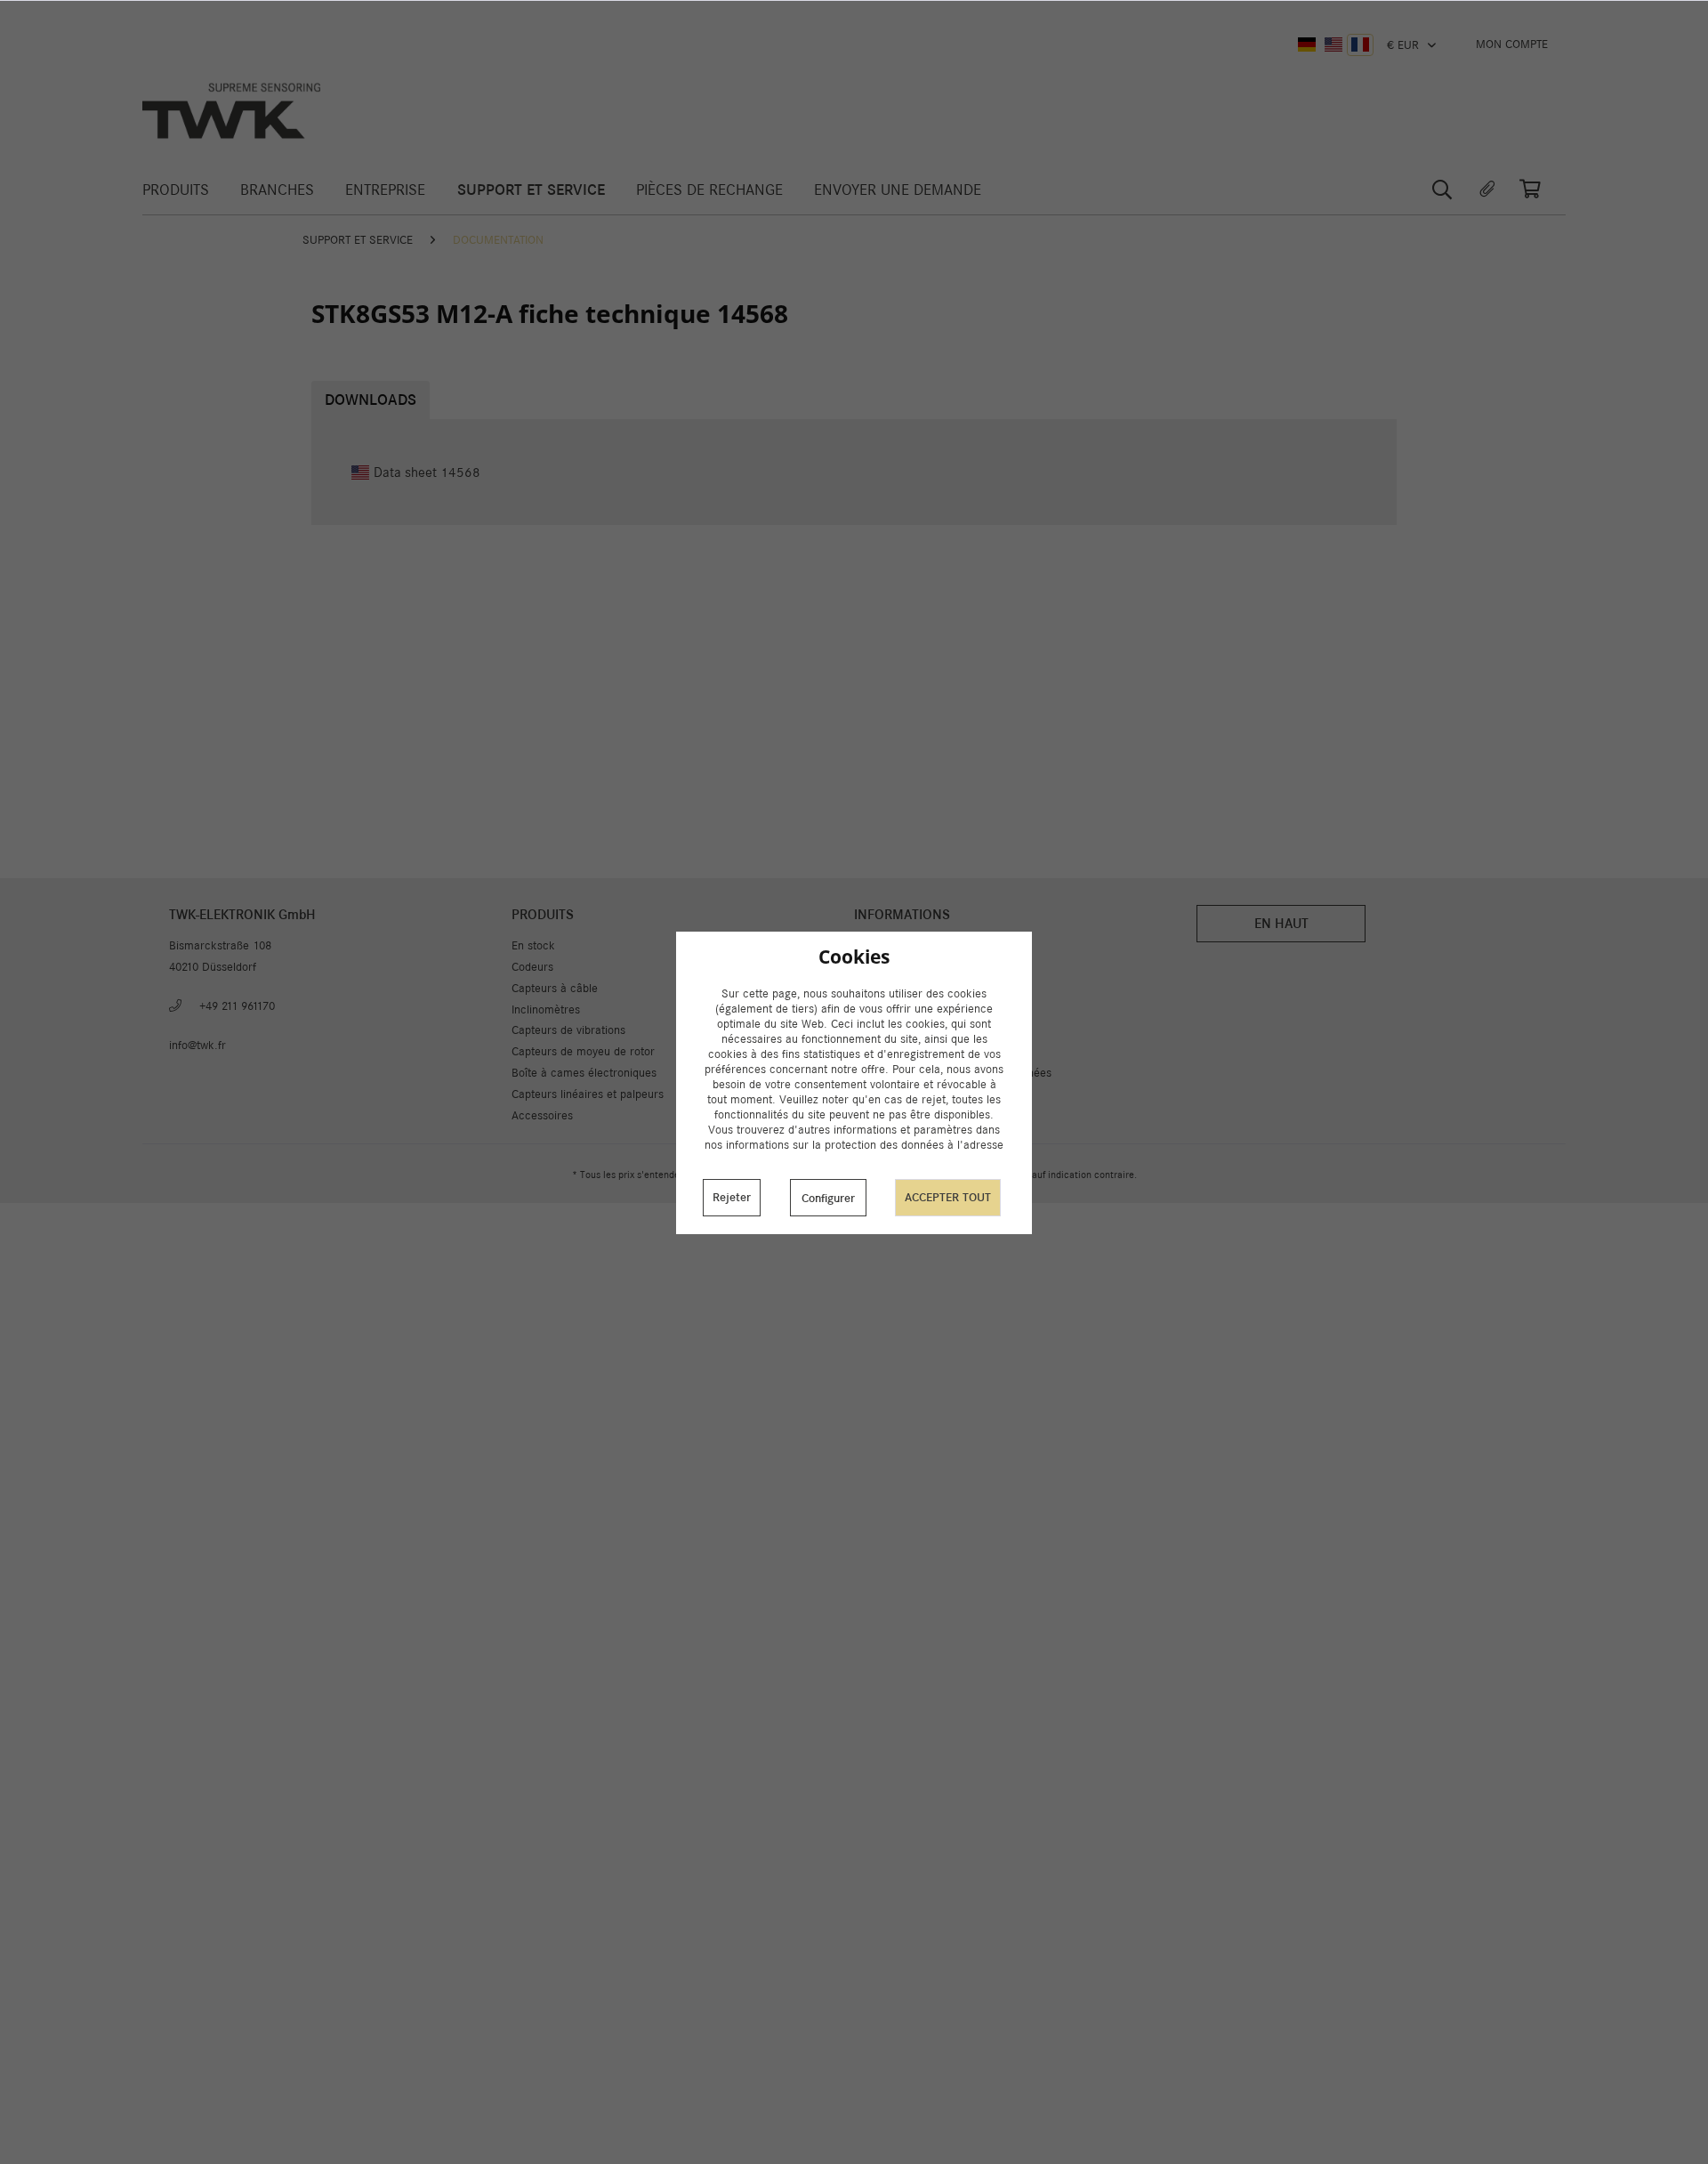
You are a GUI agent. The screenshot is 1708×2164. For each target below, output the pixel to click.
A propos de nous (898, 988)
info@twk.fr (197, 1045)
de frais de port (786, 1175)
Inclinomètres (546, 1009)
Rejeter (732, 1197)
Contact (874, 1009)
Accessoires (542, 1115)
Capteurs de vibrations (568, 1030)
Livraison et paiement (909, 967)
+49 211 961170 (237, 1006)
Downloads (371, 400)
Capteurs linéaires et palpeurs (588, 1094)
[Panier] (1539, 190)
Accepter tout (948, 1197)
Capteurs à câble (555, 988)
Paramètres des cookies (915, 945)
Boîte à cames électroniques (584, 1073)
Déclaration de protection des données (953, 1073)
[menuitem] (1512, 44)
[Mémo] (1487, 190)
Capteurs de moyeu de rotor (583, 1051)
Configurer (828, 1198)
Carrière (875, 1030)
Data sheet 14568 (427, 472)
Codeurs (532, 967)
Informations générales (912, 1094)
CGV (865, 1051)
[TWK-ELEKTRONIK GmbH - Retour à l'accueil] (231, 111)
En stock (533, 945)
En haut (1281, 923)
